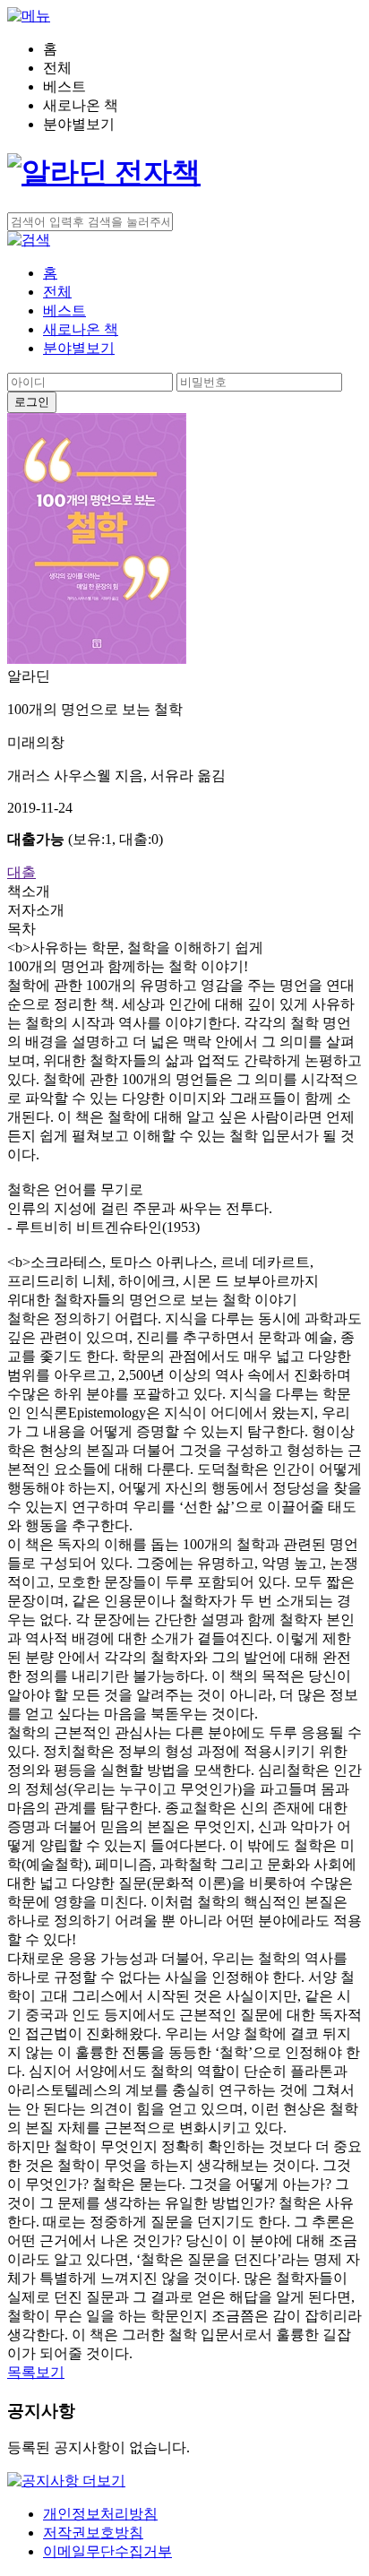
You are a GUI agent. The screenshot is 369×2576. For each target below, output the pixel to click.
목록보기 (36, 2372)
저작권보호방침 (93, 2533)
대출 (21, 872)
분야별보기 (79, 348)
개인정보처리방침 (100, 2514)
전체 (57, 292)
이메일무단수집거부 (107, 2551)
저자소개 (36, 910)
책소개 (29, 891)
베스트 (64, 310)
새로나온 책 (81, 329)
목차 (21, 929)
